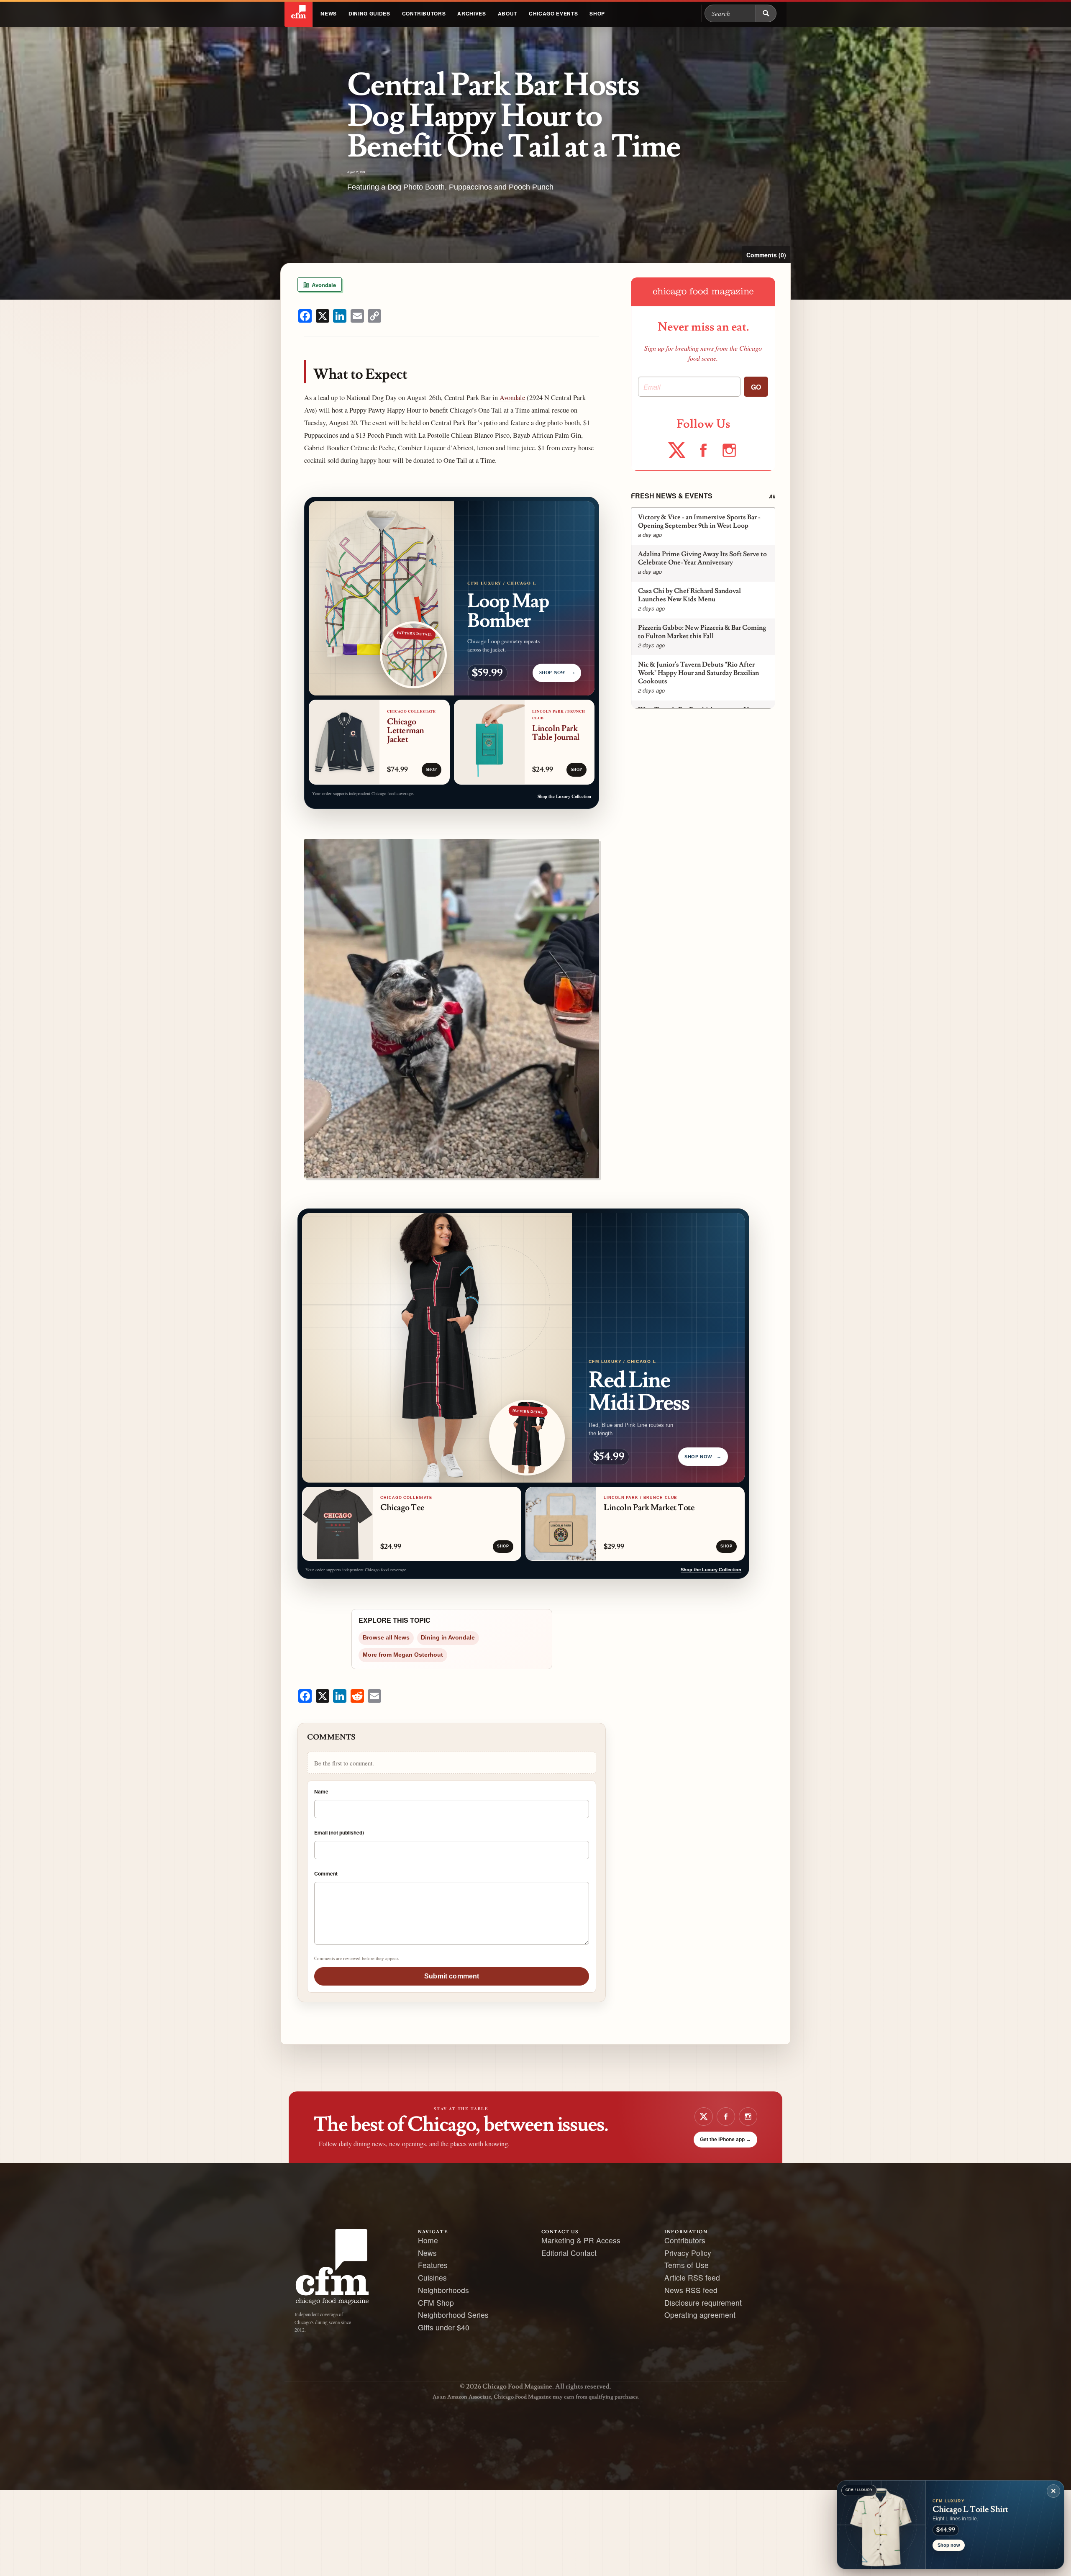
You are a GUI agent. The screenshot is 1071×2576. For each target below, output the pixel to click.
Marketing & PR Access (581, 2240)
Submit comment (452, 1976)
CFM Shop (436, 2303)
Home (428, 2240)
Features (433, 2265)
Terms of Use (687, 2265)
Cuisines (432, 2277)
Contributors (424, 13)
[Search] (766, 13)
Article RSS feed (692, 2277)
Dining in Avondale (448, 1638)
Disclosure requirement (703, 2303)
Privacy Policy (688, 2253)
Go (756, 387)
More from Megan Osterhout (403, 1655)
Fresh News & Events (672, 496)
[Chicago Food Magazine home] (298, 13)
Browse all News (386, 1638)
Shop (597, 13)
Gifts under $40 (444, 2327)
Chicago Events (553, 13)
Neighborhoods (443, 2290)
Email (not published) (339, 1832)
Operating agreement (700, 2315)
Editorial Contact (569, 2253)
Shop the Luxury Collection (564, 796)
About (507, 13)
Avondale (323, 285)
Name (321, 1791)
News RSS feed (691, 2290)
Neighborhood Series (453, 2315)
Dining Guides (369, 13)
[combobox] (730, 13)
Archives (471, 13)
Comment (326, 1873)
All (772, 496)
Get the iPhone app (725, 2140)
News (329, 13)
